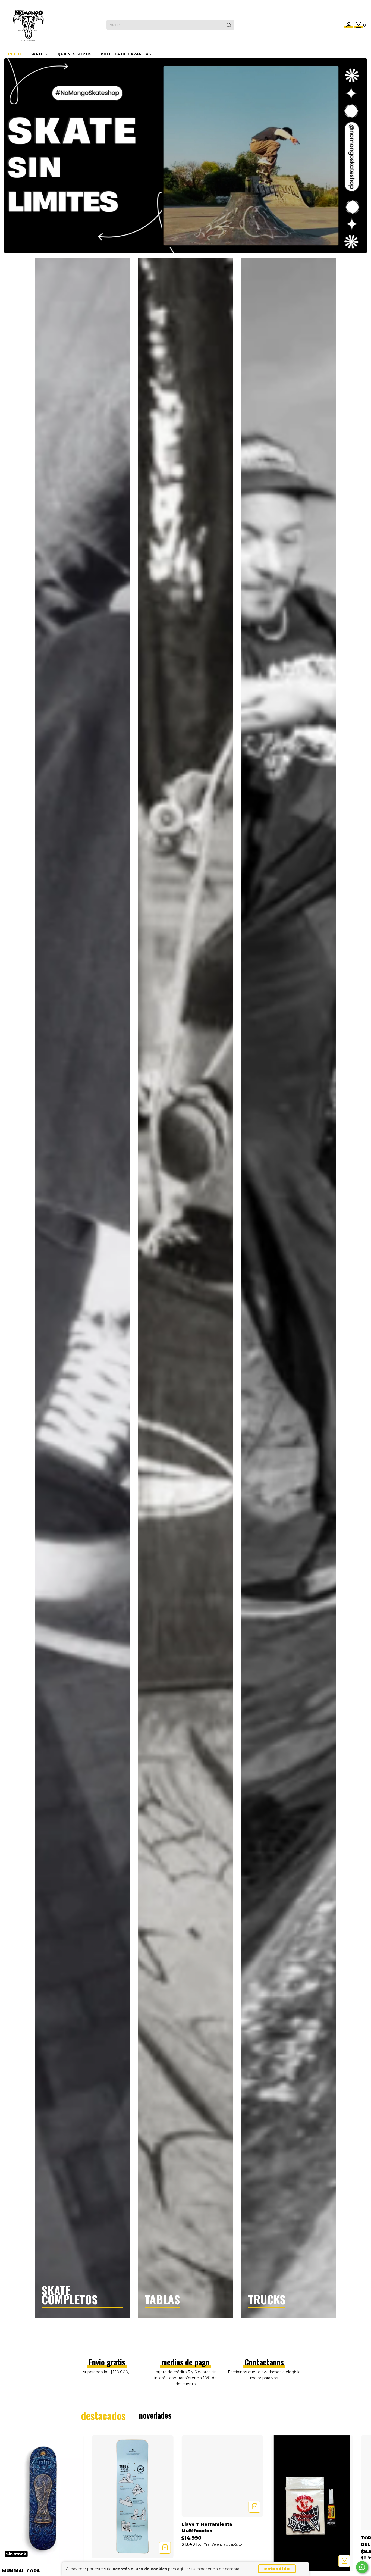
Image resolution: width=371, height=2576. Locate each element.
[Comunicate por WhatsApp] (362, 2567)
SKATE (37, 54)
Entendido (277, 2569)
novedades (155, 2415)
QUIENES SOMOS (75, 54)
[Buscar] (229, 25)
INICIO (15, 54)
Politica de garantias (126, 54)
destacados (103, 2415)
